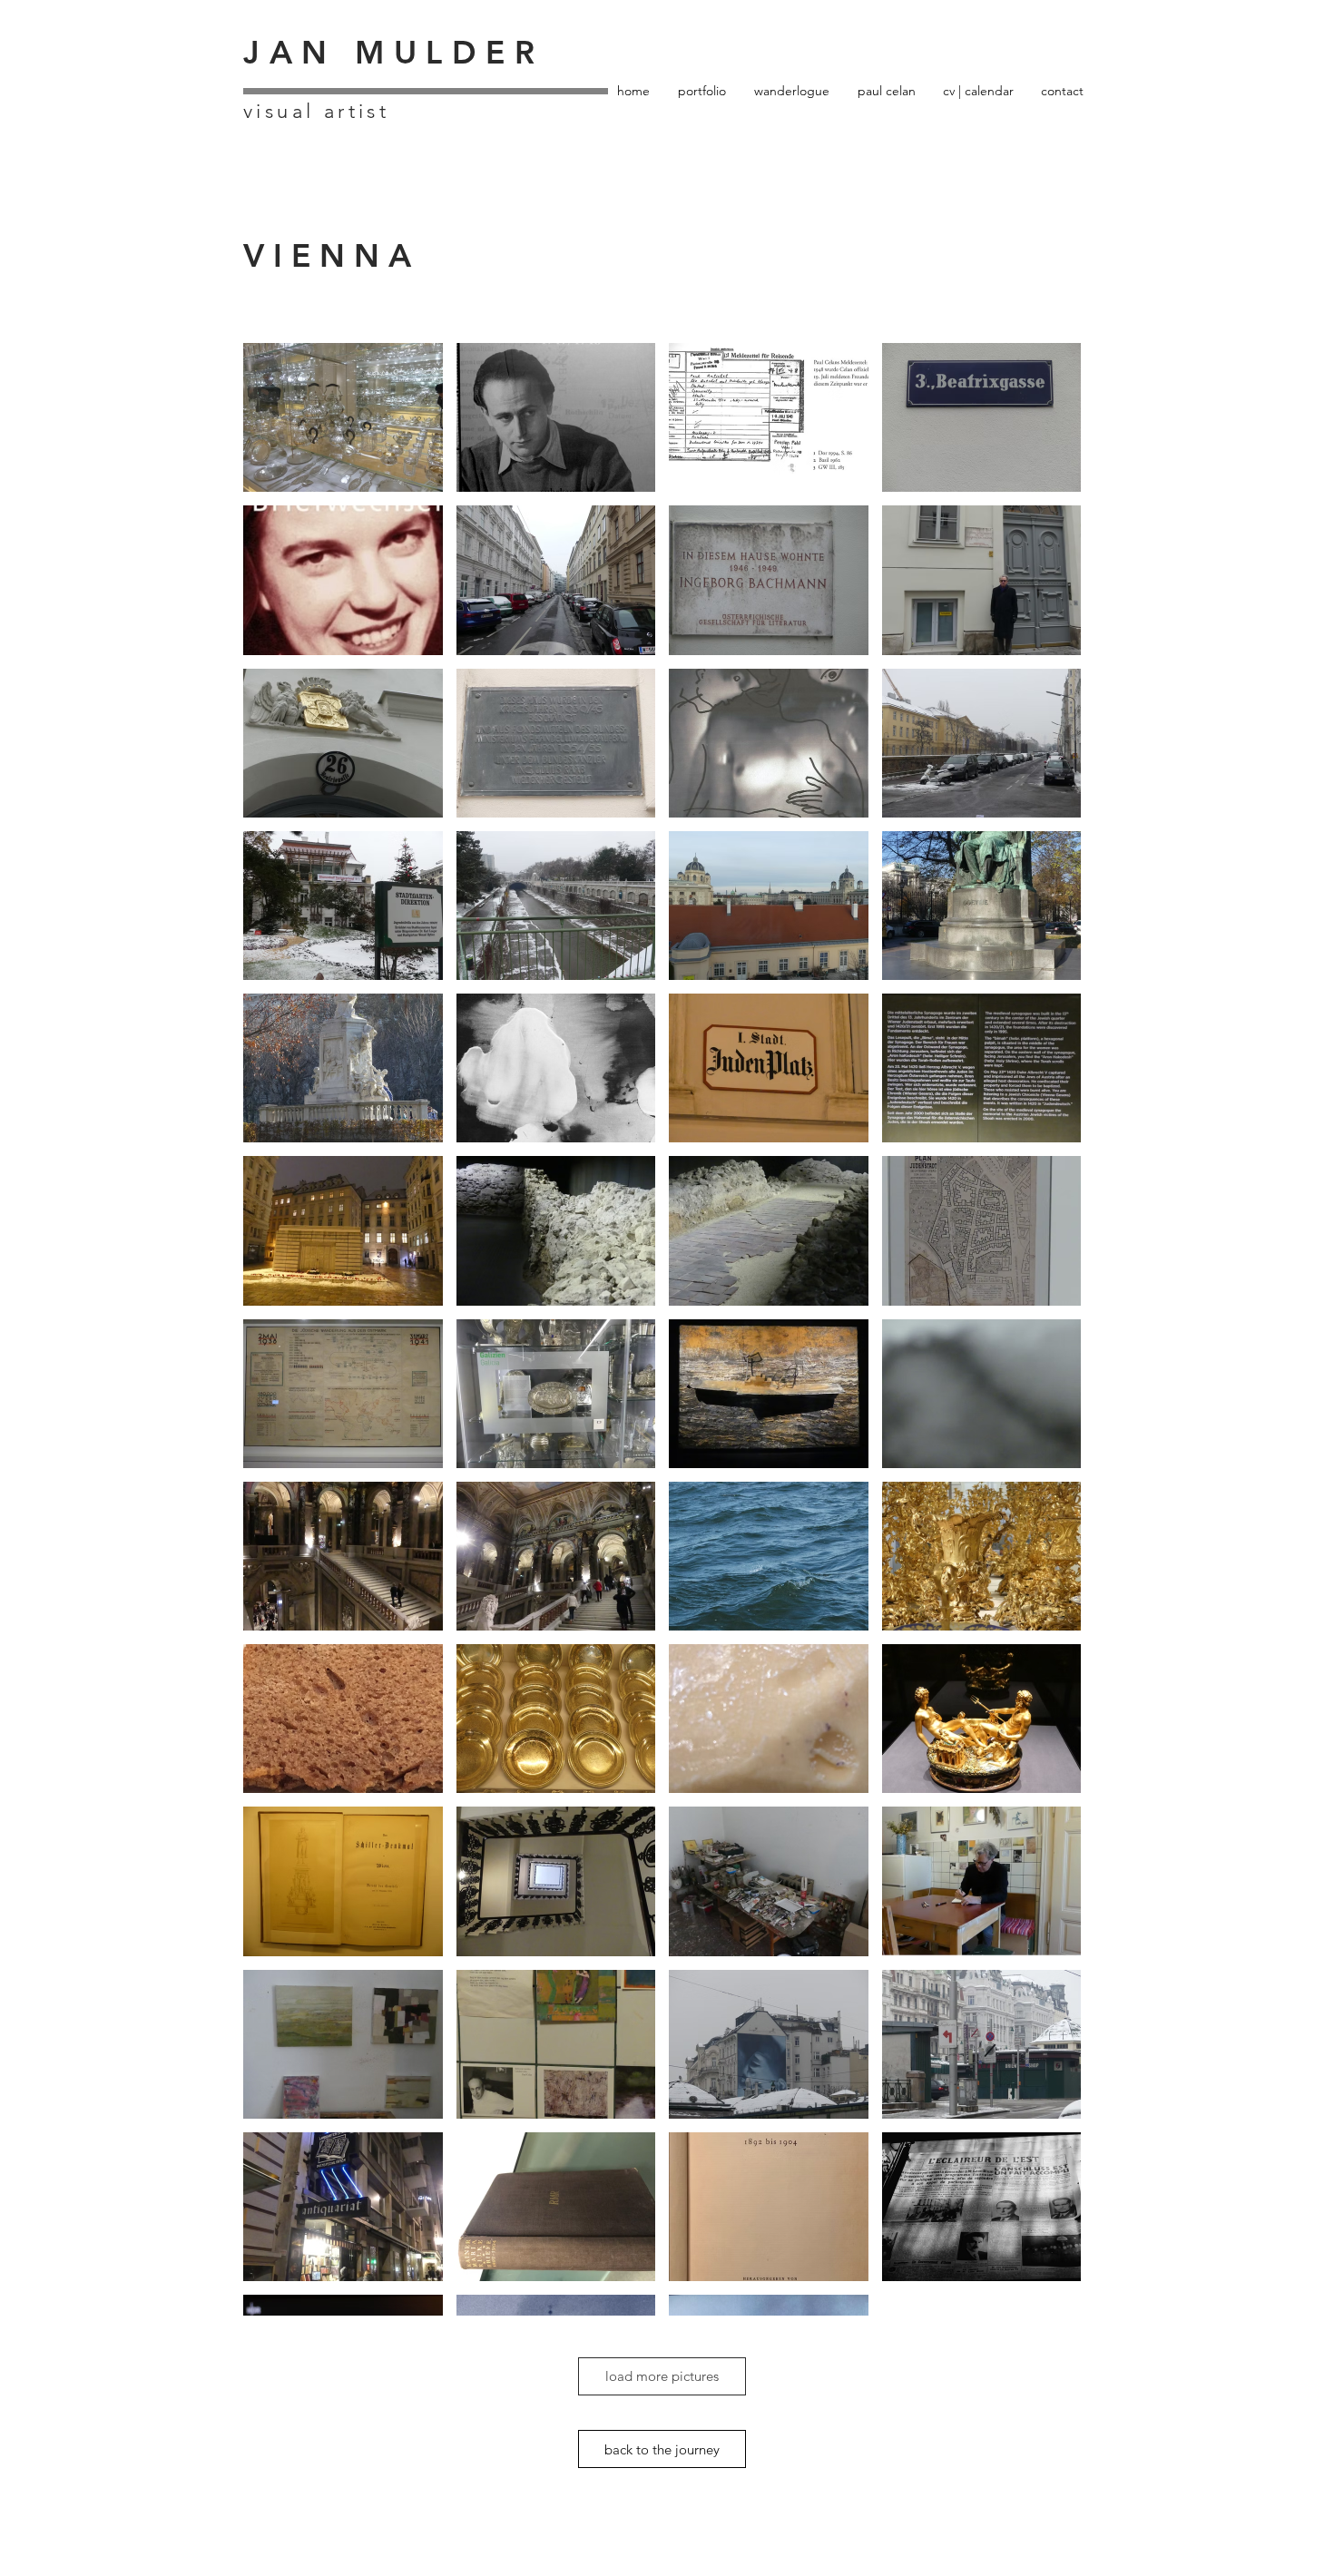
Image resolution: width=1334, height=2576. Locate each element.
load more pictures (662, 2376)
